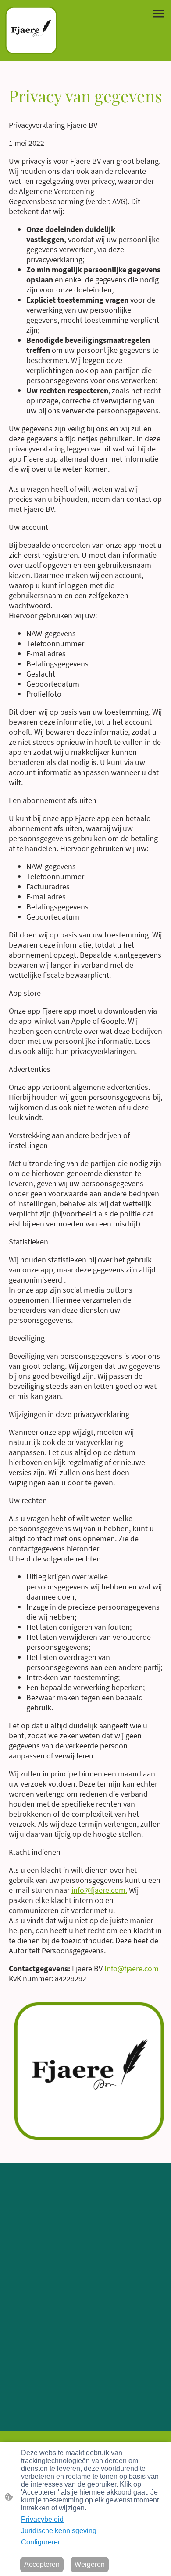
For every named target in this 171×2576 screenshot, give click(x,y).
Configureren (41, 2542)
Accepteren (42, 2564)
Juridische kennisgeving (59, 2531)
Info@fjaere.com (132, 1968)
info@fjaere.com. (99, 1890)
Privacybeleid (42, 2519)
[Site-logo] (31, 30)
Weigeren (90, 2564)
